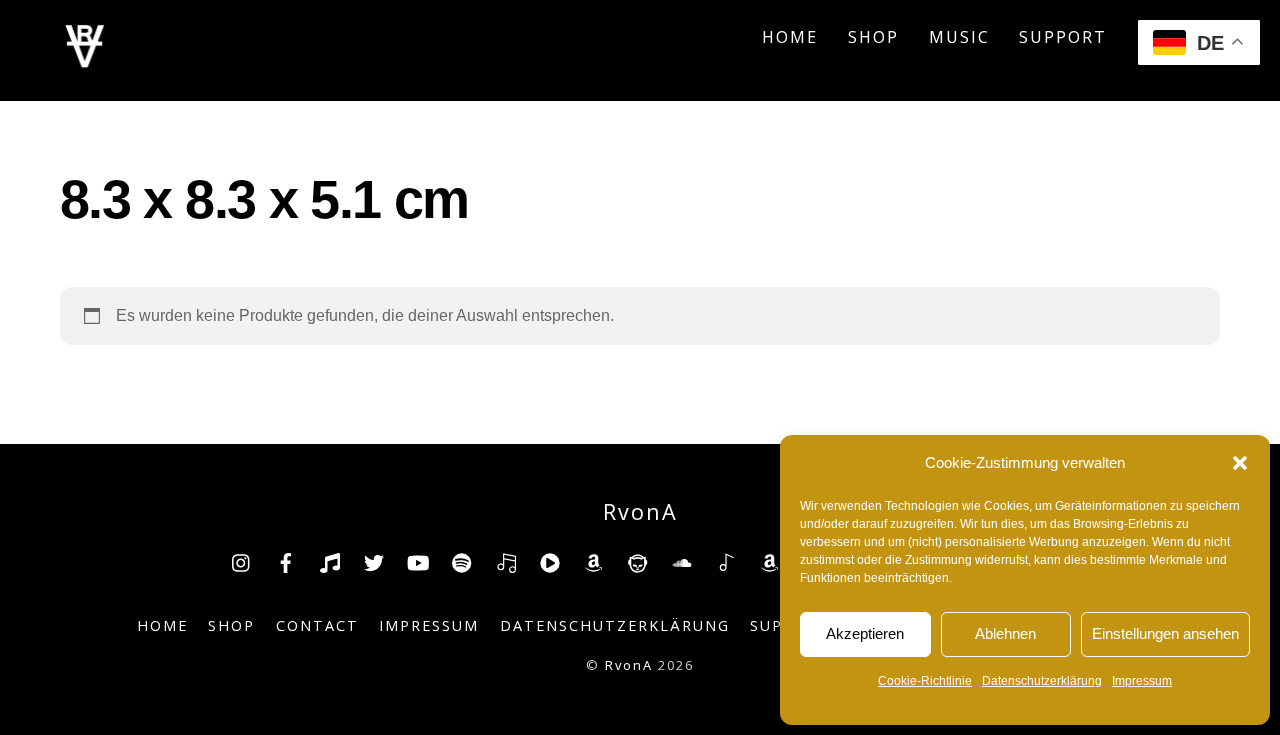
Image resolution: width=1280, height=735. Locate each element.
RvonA (629, 665)
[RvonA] (85, 61)
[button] (1240, 463)
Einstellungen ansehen (1165, 633)
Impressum (1142, 681)
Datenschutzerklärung (1042, 681)
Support (1063, 37)
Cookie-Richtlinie (925, 681)
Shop (873, 37)
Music (959, 37)
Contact (317, 625)
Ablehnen (1005, 633)
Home (790, 37)
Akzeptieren (865, 633)
